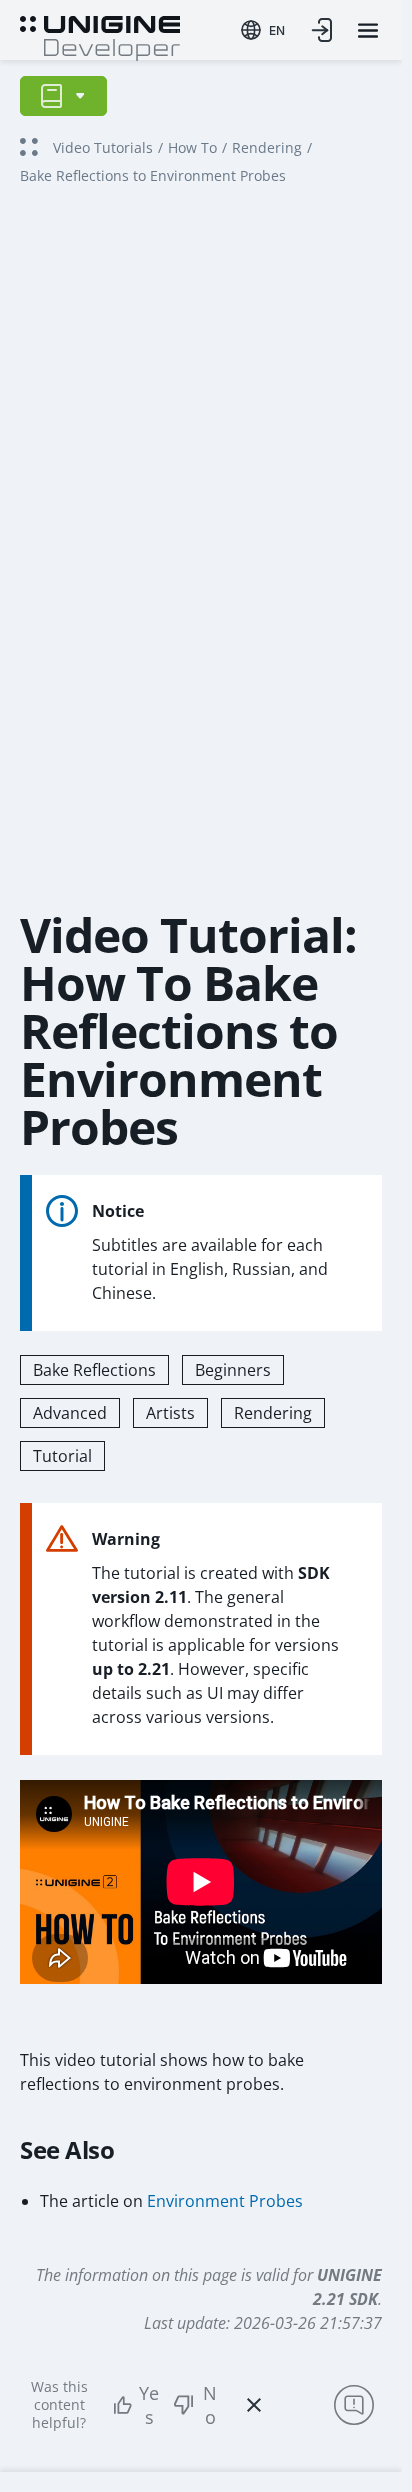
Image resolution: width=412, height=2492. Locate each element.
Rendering (267, 147)
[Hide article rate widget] (254, 2405)
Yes (149, 2405)
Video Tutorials (103, 147)
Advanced (70, 1413)
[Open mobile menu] (368, 30)
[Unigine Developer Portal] (100, 36)
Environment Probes (225, 2201)
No (210, 2405)
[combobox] (263, 30)
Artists (170, 1413)
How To (192, 147)
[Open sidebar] (63, 96)
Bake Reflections (94, 1370)
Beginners (233, 1370)
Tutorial (62, 1456)
